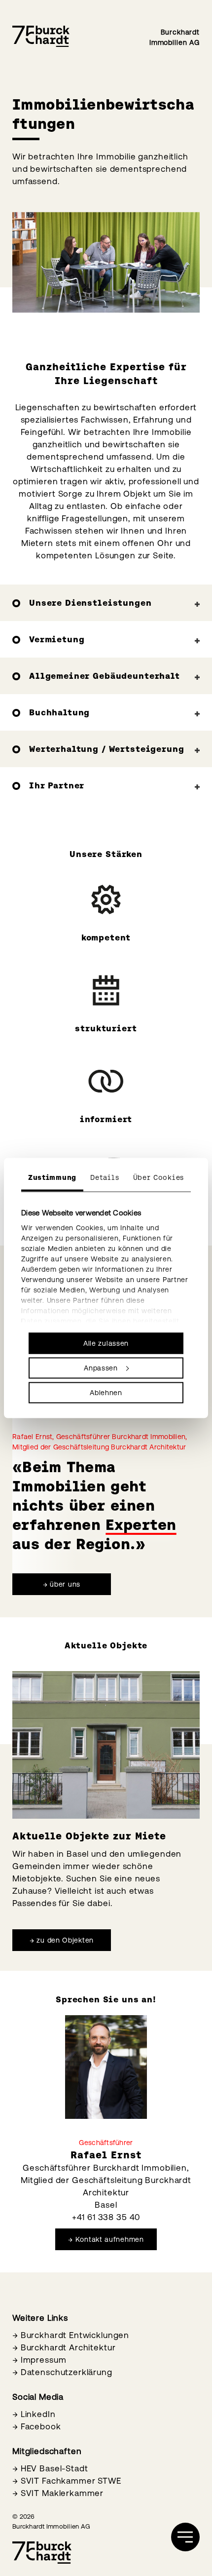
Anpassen (101, 1368)
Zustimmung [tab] (52, 1177)
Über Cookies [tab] (159, 1177)
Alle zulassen (106, 1343)
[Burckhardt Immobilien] (41, 37)
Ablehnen (106, 1393)
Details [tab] (105, 1177)
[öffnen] (185, 2537)
